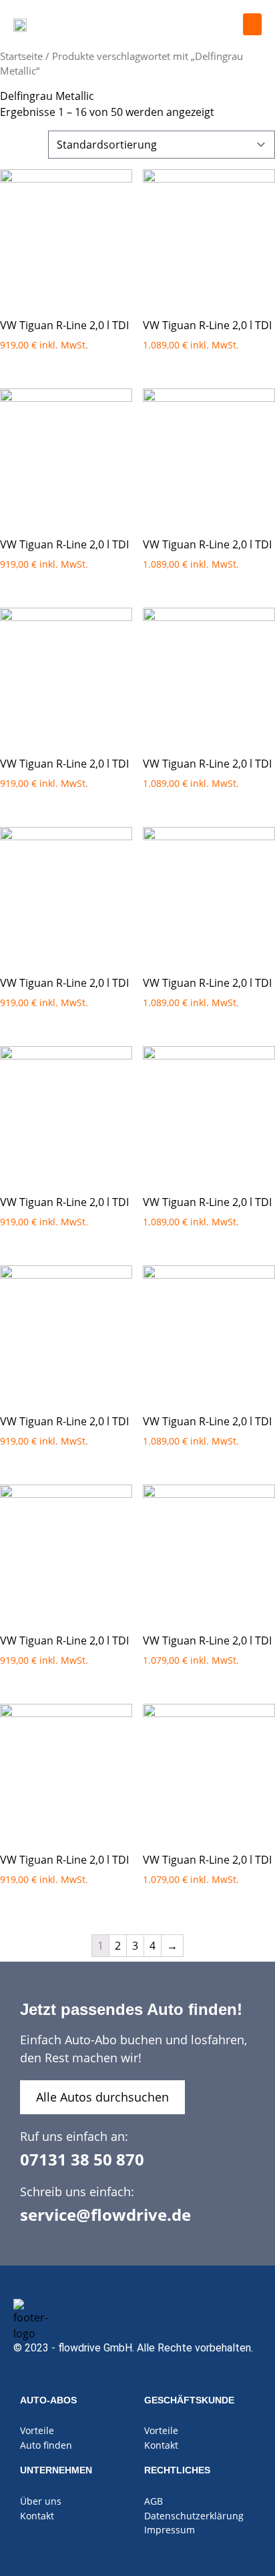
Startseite (21, 56)
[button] (252, 24)
